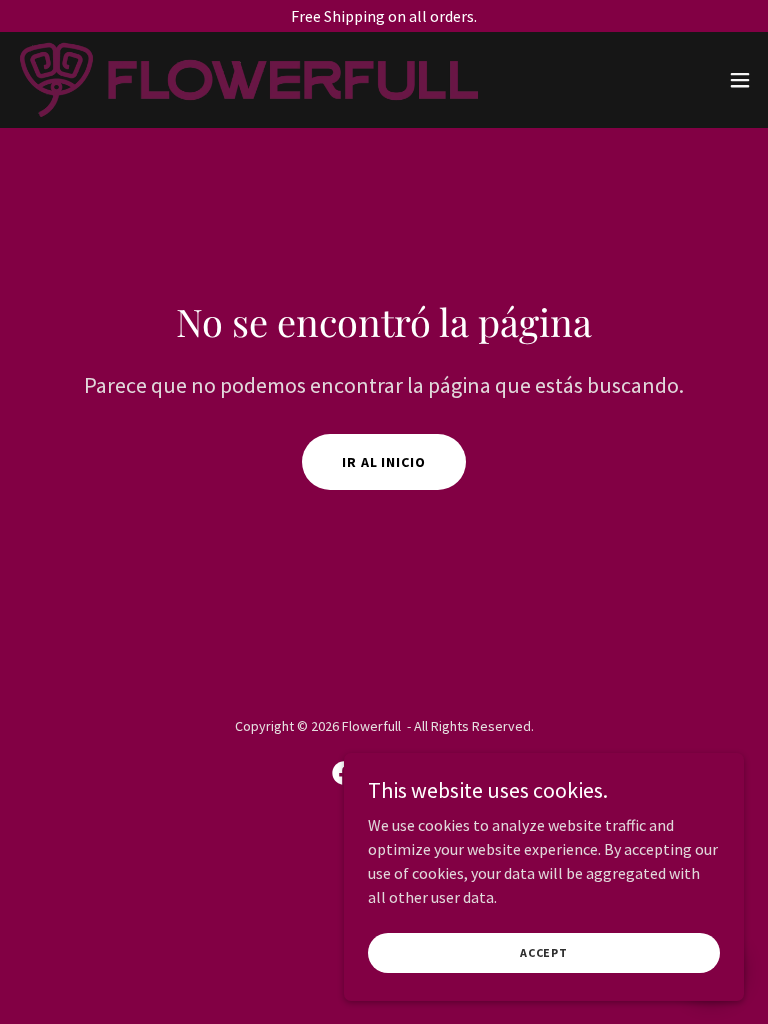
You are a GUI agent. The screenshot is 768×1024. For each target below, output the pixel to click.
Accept (544, 952)
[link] (249, 80)
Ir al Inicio (384, 462)
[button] (740, 80)
